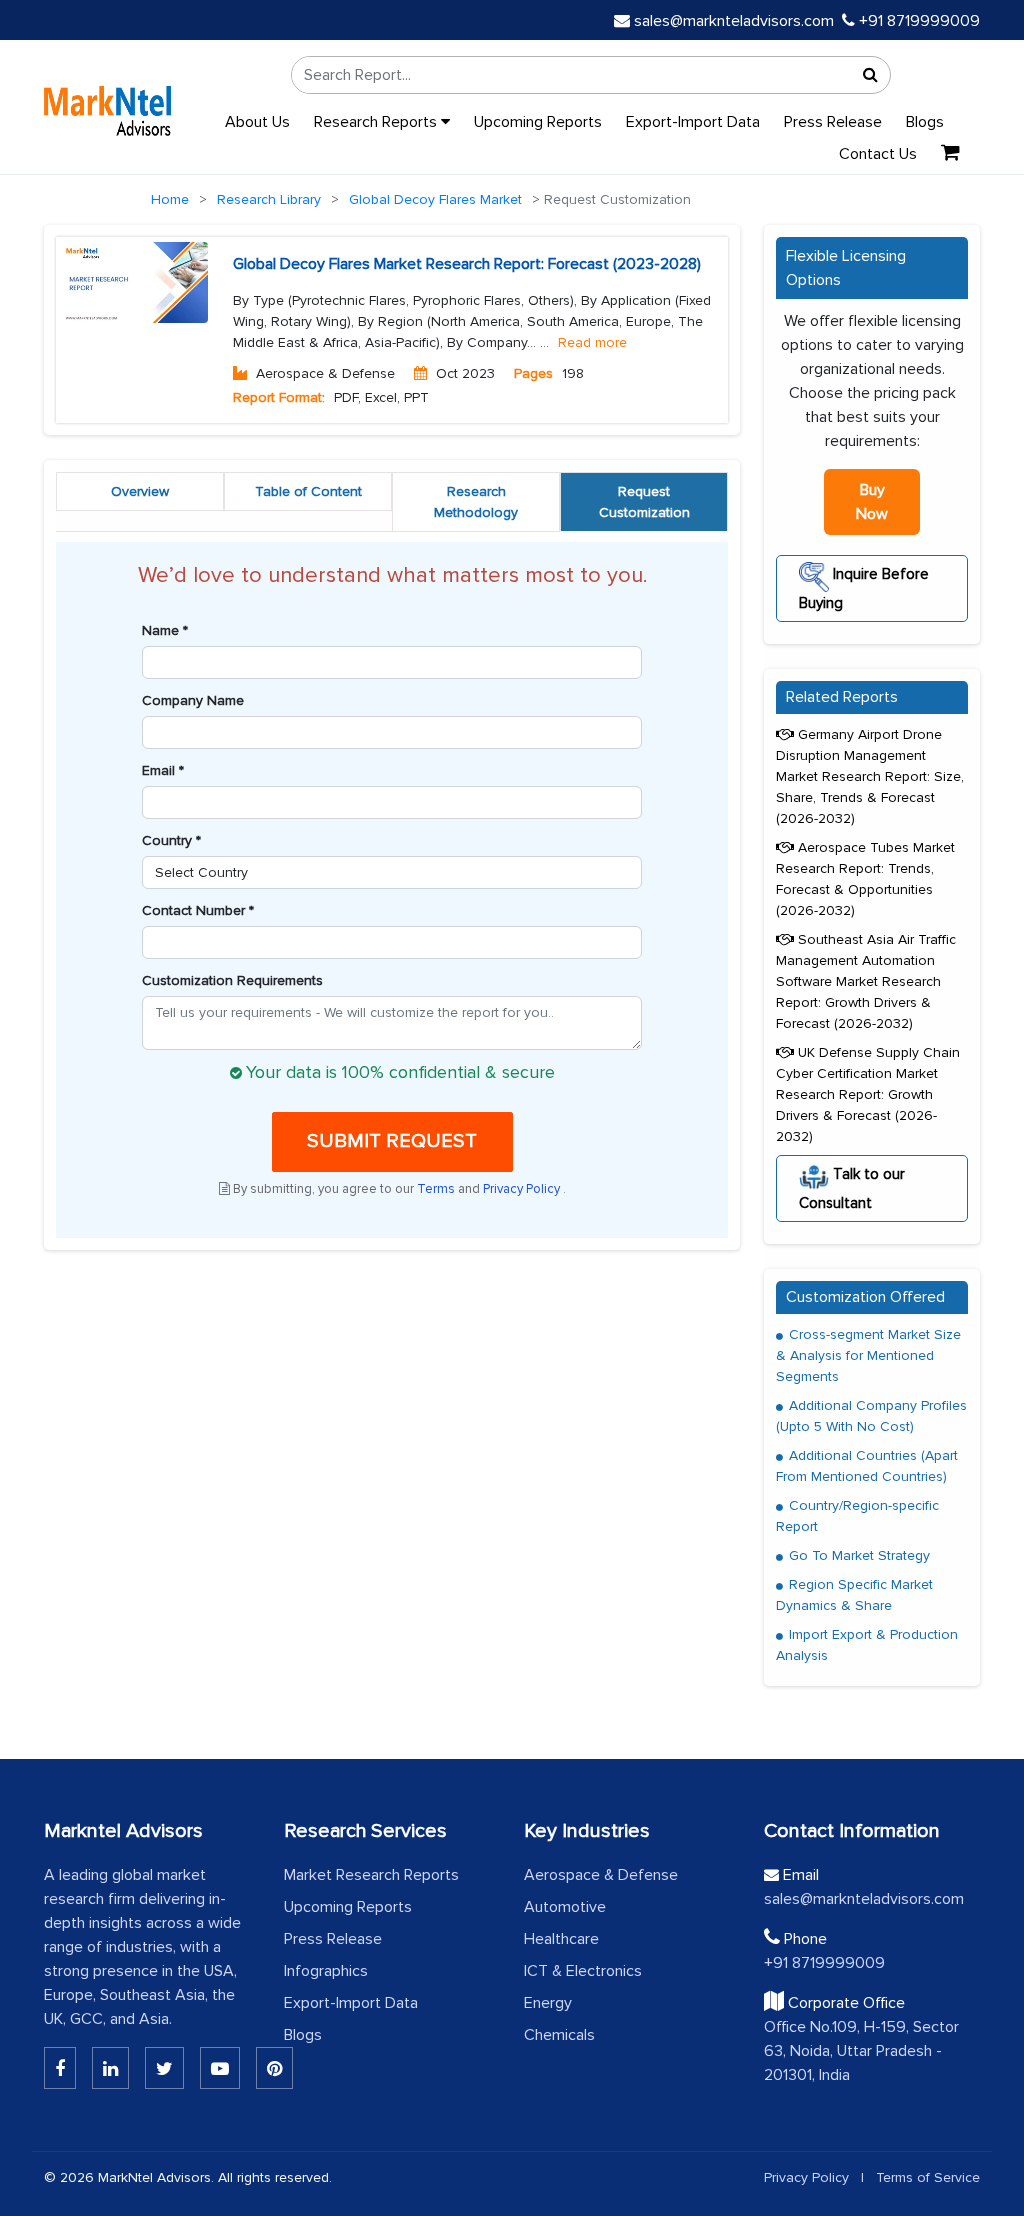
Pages (533, 373)
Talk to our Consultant (852, 1188)
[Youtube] (220, 2068)
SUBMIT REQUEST (392, 1141)
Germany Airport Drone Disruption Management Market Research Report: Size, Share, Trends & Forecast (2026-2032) (870, 776)
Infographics (326, 1971)
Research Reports (377, 122)
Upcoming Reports (538, 122)
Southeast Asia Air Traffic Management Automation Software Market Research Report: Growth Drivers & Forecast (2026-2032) (866, 981)
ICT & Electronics (583, 1971)
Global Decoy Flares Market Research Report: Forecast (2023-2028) (467, 264)
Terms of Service (928, 2177)
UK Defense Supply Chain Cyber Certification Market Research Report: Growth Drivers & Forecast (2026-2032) (868, 1094)
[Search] (870, 75)
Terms (437, 1189)
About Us (257, 122)
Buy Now (872, 502)
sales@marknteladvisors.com (734, 21)
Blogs (925, 122)
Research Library (269, 199)
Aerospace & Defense (601, 1875)
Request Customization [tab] (644, 502)
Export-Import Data (693, 122)
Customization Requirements (232, 980)
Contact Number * (198, 910)
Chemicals (559, 2035)
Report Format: (279, 397)
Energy (548, 2003)
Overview (140, 491)
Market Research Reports (371, 1875)
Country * (171, 840)
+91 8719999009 (917, 21)
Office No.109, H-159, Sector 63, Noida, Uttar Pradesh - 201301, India (861, 2051)
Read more (592, 342)
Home (170, 199)
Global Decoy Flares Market (435, 199)
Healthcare (561, 1939)
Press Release (833, 122)
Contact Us (878, 154)
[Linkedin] (60, 2068)
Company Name (193, 700)
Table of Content (308, 491)
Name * (165, 630)
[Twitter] (164, 2068)
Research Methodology (476, 502)
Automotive (565, 1907)
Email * (163, 770)
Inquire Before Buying (864, 588)
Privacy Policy (523, 1189)
